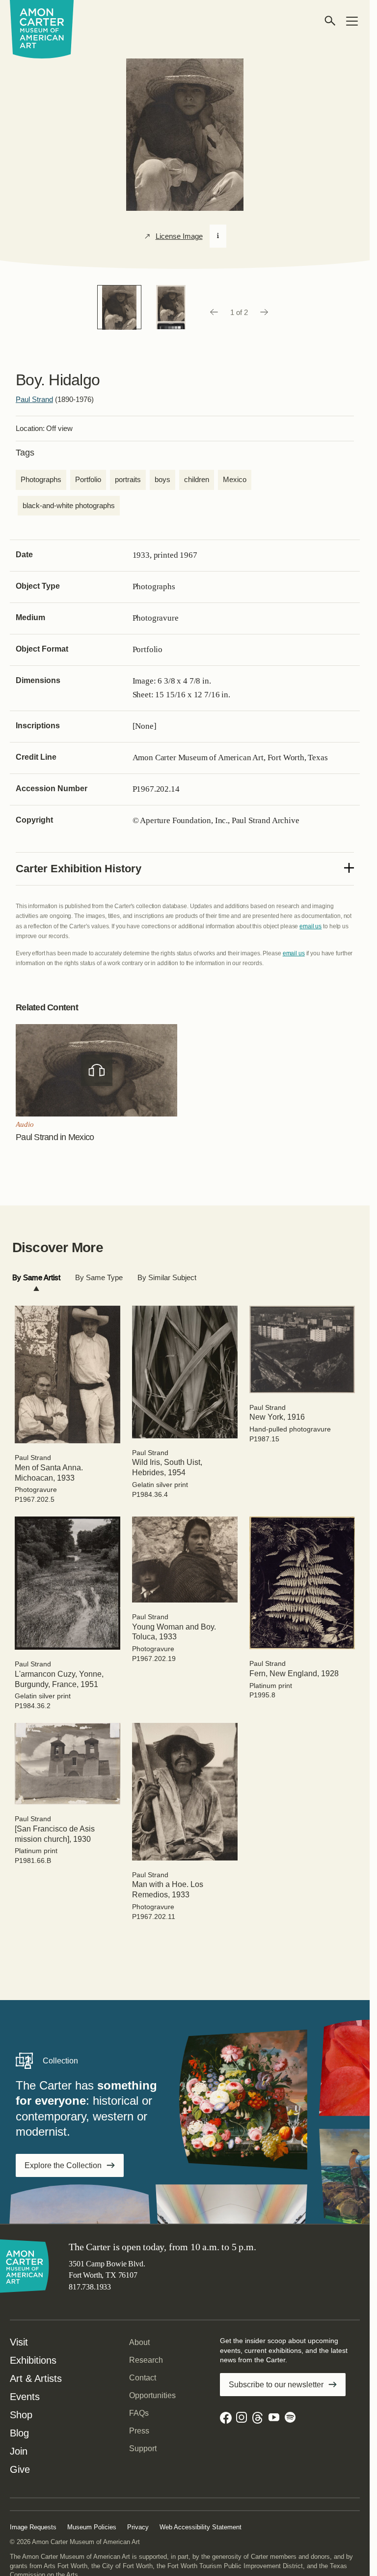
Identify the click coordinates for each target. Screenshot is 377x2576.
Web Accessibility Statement (201, 2527)
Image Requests (33, 2527)
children (197, 479)
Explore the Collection (63, 2165)
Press (139, 2431)
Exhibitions (33, 2360)
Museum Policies (92, 2527)
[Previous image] (214, 313)
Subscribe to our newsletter (276, 2385)
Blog (19, 2433)
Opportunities (152, 2395)
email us (310, 926)
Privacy (138, 2527)
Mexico (235, 479)
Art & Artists (36, 2378)
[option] (119, 307)
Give (20, 2469)
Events (25, 2397)
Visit (19, 2342)
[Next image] (265, 313)
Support (143, 2448)
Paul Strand (34, 399)
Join (19, 2451)
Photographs (41, 479)
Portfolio (88, 479)
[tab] (36, 1278)
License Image (179, 236)
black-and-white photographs (69, 505)
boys (162, 479)
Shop (21, 2415)
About (139, 2342)
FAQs (139, 2413)
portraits (128, 479)
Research (146, 2360)
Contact (143, 2378)
